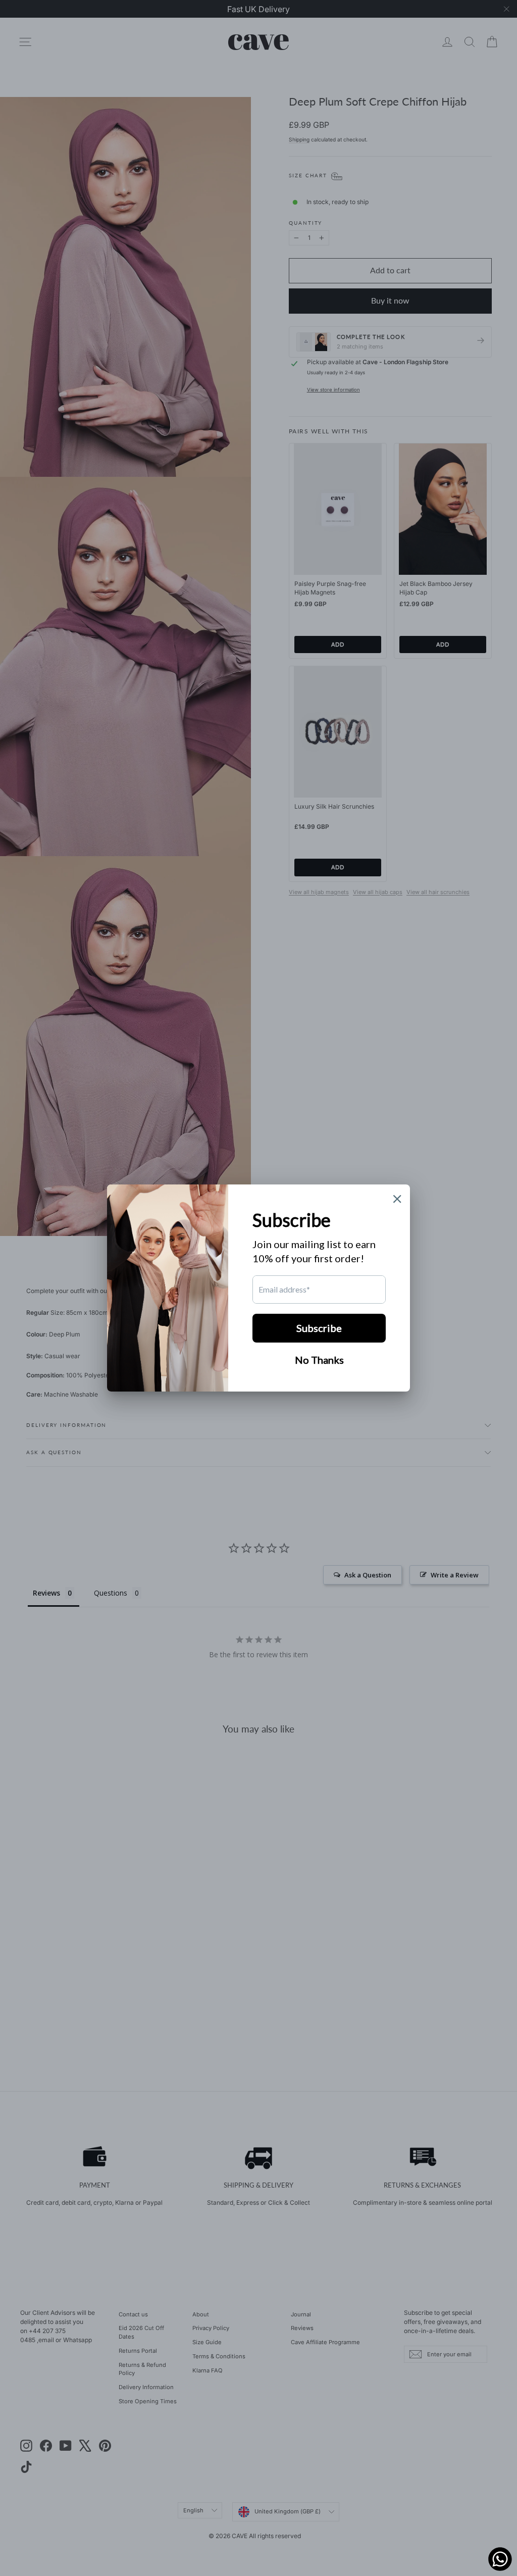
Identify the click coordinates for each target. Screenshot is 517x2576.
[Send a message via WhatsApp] (500, 2559)
